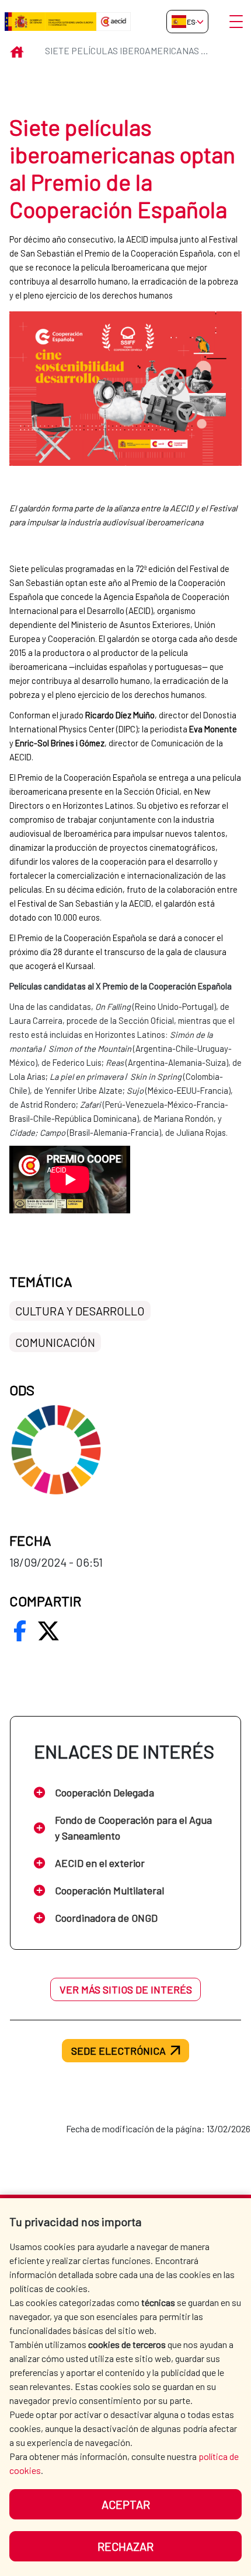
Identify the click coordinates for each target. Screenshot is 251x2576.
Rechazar (125, 2546)
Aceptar (126, 2504)
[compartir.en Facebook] (20, 1631)
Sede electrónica (118, 2051)
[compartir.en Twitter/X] (48, 1631)
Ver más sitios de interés (126, 1989)
